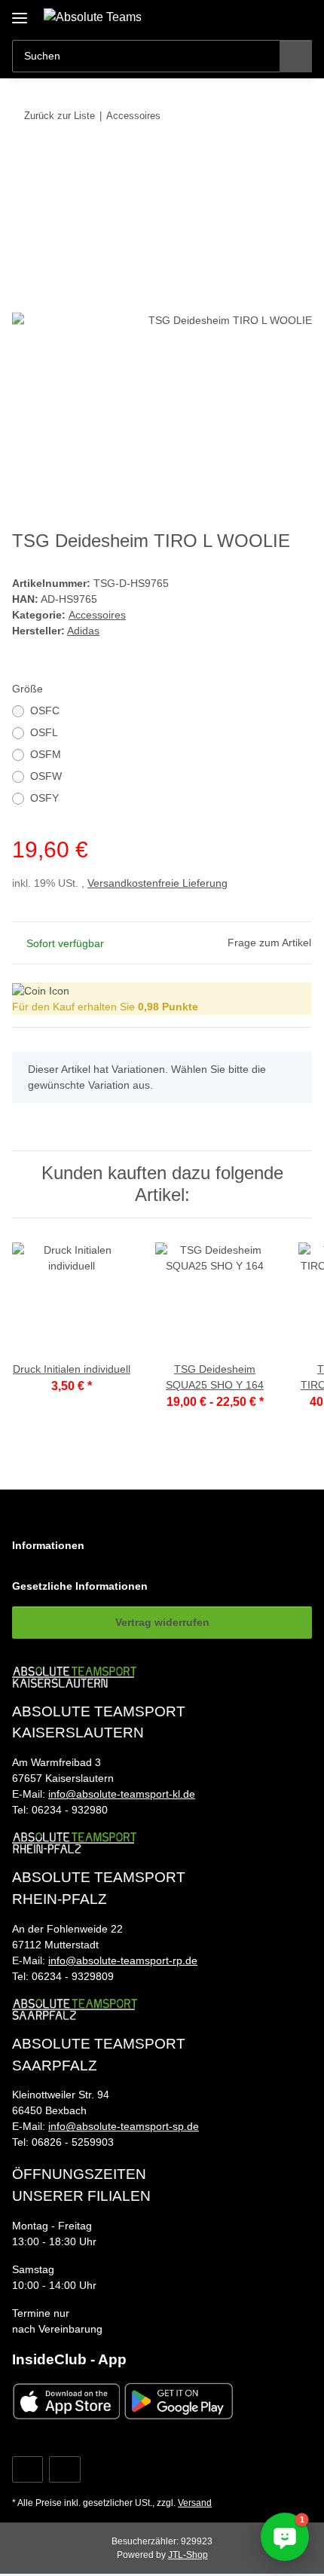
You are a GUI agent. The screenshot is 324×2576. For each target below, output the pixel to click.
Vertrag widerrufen (162, 1622)
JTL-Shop (188, 2555)
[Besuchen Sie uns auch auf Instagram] (64, 2469)
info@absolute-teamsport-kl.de (122, 1794)
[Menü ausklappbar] (20, 12)
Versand (195, 2503)
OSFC (45, 710)
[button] (252, 17)
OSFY (44, 798)
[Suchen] (296, 56)
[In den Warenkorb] (24, 162)
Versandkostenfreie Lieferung (157, 883)
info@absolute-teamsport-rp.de (123, 1960)
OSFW (46, 776)
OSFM (46, 754)
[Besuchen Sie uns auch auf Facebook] (28, 2469)
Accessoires (97, 615)
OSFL (44, 732)
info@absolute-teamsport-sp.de (124, 2126)
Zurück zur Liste (60, 116)
